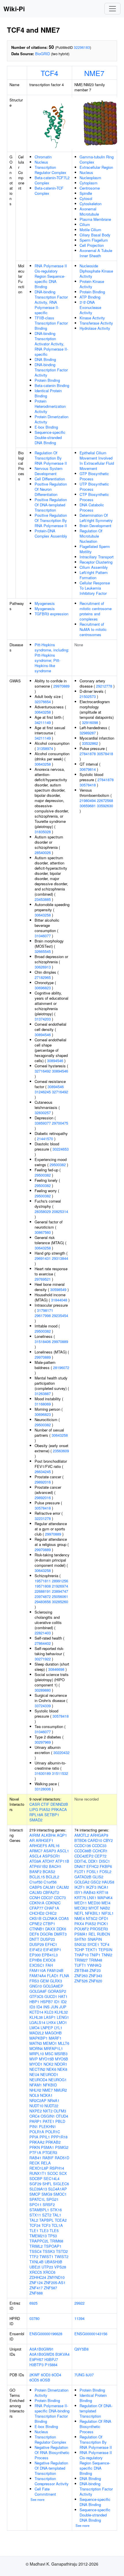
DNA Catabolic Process (92, 507)
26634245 (43, 1472)
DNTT (34, 1939)
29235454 (60, 1315)
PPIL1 (45, 2137)
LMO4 (34, 2028)
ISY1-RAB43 (85, 1892)
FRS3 (34, 1981)
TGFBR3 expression (51, 614)
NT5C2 (92, 1918)
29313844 (60, 1258)
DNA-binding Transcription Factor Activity (51, 370)
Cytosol (86, 198)
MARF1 (55, 2038)
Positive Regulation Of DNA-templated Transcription (51, 505)
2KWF (35, 2375)
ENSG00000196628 (46, 2334)
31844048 (59, 1300)
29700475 (60, 1123)
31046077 (43, 936)
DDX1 (93, 1861)
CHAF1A (52, 1908)
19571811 (43, 1581)
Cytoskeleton (91, 204)
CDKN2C (53, 1903)
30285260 (60, 1602)
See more (37, 2499)
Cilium (85, 224)
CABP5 (36, 1887)
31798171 (45, 1310)
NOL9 (34, 2095)
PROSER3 (99, 1929)
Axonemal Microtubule (89, 211)
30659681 (88, 806)
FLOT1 (80, 1872)
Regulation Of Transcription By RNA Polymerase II (51, 458)
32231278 (43, 1518)
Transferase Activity (96, 323)
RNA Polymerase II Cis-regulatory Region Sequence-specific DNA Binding (51, 276)
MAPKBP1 (38, 2038)
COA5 (64, 1918)
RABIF (48, 2158)
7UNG (79, 2375)
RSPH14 (57, 2168)
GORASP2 (57, 1991)
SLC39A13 (38, 2189)
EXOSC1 (37, 1965)
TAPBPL (46, 2220)
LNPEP (47, 2028)
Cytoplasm (89, 183)
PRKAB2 (53, 2142)
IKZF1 (80, 1887)
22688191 (43, 1591)
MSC (49, 2054)
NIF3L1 (108, 1913)
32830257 (43, 1113)
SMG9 (47, 2194)
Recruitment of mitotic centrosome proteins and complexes (96, 611)
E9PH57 (36, 2359)
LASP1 (50, 2017)
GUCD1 (51, 1996)
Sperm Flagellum (94, 240)
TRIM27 (81, 1960)
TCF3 (46, 2225)
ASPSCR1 (51, 1856)
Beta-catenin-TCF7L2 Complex (52, 180)
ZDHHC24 (38, 2277)
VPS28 (60, 2267)
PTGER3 (50, 2152)
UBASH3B (53, 2262)
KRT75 (80, 1898)
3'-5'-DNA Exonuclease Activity (90, 307)
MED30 (94, 1903)
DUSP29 (37, 1944)
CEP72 (100, 1856)
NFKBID (50, 2085)
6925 (33, 2303)
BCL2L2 (52, 1877)
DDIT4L (81, 1861)
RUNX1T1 (38, 2173)
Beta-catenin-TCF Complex (49, 191)
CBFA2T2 (51, 1892)
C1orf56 (50, 1882)
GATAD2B (83, 1877)
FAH (49, 1965)
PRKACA (59, 1809)
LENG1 (63, 2017)
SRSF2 (49, 2204)
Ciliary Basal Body (95, 235)
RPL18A (36, 1815)
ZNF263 (81, 1976)
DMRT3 (60, 1934)
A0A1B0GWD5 (42, 2354)
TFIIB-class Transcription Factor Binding (51, 323)
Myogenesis (45, 603)
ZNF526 (81, 1981)
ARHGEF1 (45, 1840)
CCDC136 (83, 1846)
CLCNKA (50, 1918)
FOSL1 (92, 1872)
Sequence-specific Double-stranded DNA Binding (50, 437)
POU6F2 (82, 1929)
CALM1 (49, 1887)
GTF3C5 (36, 1996)
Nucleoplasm (90, 178)
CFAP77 (36, 1908)
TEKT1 (91, 1950)
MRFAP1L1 (53, 2048)
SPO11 (35, 2204)
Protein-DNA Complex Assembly (51, 533)
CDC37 (47, 1898)
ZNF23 (95, 1970)
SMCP (35, 2194)
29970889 (61, 686)
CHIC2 (51, 1913)
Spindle (86, 193)
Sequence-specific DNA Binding (95, 2502)
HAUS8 (108, 1882)
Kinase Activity (92, 318)
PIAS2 (45, 1809)
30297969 (43, 1742)
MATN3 (36, 2043)
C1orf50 (36, 1882)
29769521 (43, 1279)
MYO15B (46, 2059)
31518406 (43, 1341)
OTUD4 (62, 2116)
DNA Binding (45, 359)
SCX (63, 2173)
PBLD (60, 2121)
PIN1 (34, 2126)
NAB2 (105, 1908)
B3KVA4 (62, 2354)
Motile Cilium (90, 230)
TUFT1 (80, 1965)
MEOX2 (81, 1908)
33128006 (43, 1789)
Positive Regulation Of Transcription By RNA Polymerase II (51, 520)
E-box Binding (46, 427)
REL (92, 1934)
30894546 (43, 1035)
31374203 (43, 1019)
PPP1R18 (59, 2137)
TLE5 (54, 2230)
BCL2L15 (37, 1877)
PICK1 (103, 1924)
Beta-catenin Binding (52, 385)
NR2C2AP (38, 2100)
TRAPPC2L (39, 2241)
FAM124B (55, 1970)
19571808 (43, 1586)
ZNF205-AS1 (55, 2283)
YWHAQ (94, 1965)
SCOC (53, 2173)
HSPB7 (47, 2002)
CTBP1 (49, 1924)
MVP (34, 2059)
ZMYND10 (56, 2277)
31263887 (43, 1393)
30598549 (58, 1289)
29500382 (58, 1165)
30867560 (43, 1232)
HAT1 (63, 1996)
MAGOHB (53, 2033)
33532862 (90, 743)
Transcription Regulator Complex (50, 170)
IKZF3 (91, 1887)
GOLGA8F (38, 1991)
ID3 (32, 2007)
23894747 (60, 1591)
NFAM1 (36, 2085)
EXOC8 (49, 1960)
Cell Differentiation (50, 479)
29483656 (43, 1602)
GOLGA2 (82, 1882)
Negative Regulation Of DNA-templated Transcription (51, 2468)
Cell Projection (92, 245)
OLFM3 (60, 2111)
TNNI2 (107, 1955)
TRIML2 (36, 2246)
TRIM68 (57, 2241)
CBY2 (108, 1840)
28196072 (61, 1367)
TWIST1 (46, 2256)
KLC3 (49, 2012)
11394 (79, 2318)
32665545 (43, 951)
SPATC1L (37, 2199)
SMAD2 (36, 1820)
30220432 (61, 1752)
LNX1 (92, 1898)
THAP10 (81, 1955)
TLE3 (44, 2230)
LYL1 (58, 2028)
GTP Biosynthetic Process (94, 476)
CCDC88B (83, 1851)
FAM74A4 (38, 1976)
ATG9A (35, 1861)
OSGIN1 (48, 2116)
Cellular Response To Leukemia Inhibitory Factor (95, 588)
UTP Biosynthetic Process (94, 487)
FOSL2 (105, 1872)
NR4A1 (53, 2100)
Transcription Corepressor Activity (52, 2481)
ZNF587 (50, 2288)
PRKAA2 (37, 2142)
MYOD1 (36, 2064)
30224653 (61, 1149)
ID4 (39, 2007)
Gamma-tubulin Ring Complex (97, 159)
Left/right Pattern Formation (94, 575)
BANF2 (35, 1872)
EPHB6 (36, 1960)
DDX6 (61, 1929)
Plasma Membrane (95, 219)
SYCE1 (93, 1944)
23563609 (61, 1451)
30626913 (43, 967)
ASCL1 (63, 1851)
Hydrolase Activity (95, 328)
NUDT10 (36, 2106)
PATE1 (48, 2121)
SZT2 (47, 2215)
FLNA (64, 1976)
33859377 (43, 1123)
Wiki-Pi (14, 9)
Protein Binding (47, 380)
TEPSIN (105, 1950)
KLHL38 (36, 2017)
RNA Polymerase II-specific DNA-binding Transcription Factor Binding (52, 2413)
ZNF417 (36, 2288)
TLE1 (34, 2230)
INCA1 (103, 1887)
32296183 (82, 47)
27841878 (88, 754)
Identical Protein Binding (48, 393)
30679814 (88, 769)
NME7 (94, 73)
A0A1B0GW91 (42, 2349)
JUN (54, 2007)
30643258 (43, 712)
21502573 (88, 696)
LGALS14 (37, 2022)
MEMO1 (50, 2043)
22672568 (105, 800)
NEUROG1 (58, 2080)
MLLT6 (64, 2043)
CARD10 (95, 1840)
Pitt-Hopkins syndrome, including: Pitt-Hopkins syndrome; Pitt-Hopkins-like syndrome (52, 658)
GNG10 (36, 1986)
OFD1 (104, 1918)
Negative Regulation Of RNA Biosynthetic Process (52, 2452)
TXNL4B (36, 2262)
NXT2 (48, 2111)
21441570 (45, 1139)
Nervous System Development (49, 471)
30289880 (43, 1690)
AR (32, 1840)
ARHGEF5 (38, 1846)
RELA (46, 2163)
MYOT (94, 1908)
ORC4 (34, 2116)
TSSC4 (35, 2251)
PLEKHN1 (47, 2126)
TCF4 (49, 73)
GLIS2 (98, 1877)
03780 (34, 2318)
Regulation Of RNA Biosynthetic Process (95, 2426)
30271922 (43, 1659)
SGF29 (35, 2184)
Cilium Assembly (94, 567)
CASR (35, 1804)
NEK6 (51, 2069)
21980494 (88, 800)
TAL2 (34, 2220)
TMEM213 (38, 2236)
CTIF (45, 1804)
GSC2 (96, 1882)
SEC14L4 (51, 2178)
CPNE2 (36, 1924)
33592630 (105, 806)
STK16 (56, 2210)
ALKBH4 (48, 1835)
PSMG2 (62, 2147)
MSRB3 (61, 2054)
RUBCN (103, 1934)
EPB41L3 (50, 1955)
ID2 (64, 2002)
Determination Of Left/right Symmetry (96, 518)
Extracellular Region (96, 167)
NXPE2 (36, 2111)
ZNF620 (95, 1981)
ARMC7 (36, 1851)
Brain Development (95, 526)
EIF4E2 (36, 1950)
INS (46, 2007)
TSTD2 (62, 2251)
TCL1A (57, 2225)
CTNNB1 (37, 1929)
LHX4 (51, 2022)
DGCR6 (46, 1934)
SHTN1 (80, 1939)
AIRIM (35, 1835)
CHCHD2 (37, 1913)
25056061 (60, 1596)
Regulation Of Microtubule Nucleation (91, 536)
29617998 (43, 1315)
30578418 (43, 1508)
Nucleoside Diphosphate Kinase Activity (96, 271)
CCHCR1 (100, 1851)
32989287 (88, 733)
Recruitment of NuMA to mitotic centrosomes (93, 629)
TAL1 (57, 2215)
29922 (79, 2303)
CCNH (35, 1898)
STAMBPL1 (39, 2210)
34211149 (43, 722)
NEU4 (34, 2074)
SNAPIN (95, 1939)
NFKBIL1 (93, 1913)
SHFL (47, 2184)
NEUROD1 (49, 2074)
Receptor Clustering (96, 562)
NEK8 (62, 2069)
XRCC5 (36, 2272)
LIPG (34, 1809)
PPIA (34, 2137)
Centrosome (90, 188)
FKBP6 (106, 1866)
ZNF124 (36, 2283)
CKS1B (35, 1918)
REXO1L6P (39, 2168)
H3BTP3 (36, 2365)
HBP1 (34, 2002)
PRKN (35, 2147)
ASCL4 (35, 1856)
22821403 (43, 1633)
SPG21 (52, 2199)
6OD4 (56, 2375)
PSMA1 (47, 2147)
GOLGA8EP (53, 1986)
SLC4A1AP (58, 2189)
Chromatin (43, 157)
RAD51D (62, 2158)
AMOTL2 (82, 1835)
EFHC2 (93, 1866)
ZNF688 (36, 2293)
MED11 (81, 1903)
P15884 (51, 2365)
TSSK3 (49, 2251)
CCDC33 (99, 1846)
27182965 (43, 977)
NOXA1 (46, 2095)
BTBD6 (80, 1840)
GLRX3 (56, 1981)
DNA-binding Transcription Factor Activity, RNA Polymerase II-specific (51, 302)
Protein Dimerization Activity (51, 419)
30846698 (56, 1669)
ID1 (57, 2002)
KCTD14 (36, 2012)
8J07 (90, 2375)
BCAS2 (49, 1872)
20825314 (60, 1211)
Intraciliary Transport (97, 557)
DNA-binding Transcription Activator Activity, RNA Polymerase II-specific (51, 344)
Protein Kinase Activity (92, 284)
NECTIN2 (37, 2069)
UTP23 (47, 2267)
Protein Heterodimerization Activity (50, 406)
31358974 (45, 748)
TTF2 (34, 2256)
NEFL (79, 1913)
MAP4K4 (105, 1898)
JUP (63, 2007)
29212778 (104, 686)
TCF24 (35, 2225)
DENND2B (59, 1804)
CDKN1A (37, 1903)
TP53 (52, 2236)
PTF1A (35, 2152)
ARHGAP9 (99, 1835)
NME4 (80, 1918)
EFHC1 (51, 1944)
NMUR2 (60, 2090)
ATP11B (62, 1861)
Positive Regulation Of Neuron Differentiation (51, 489)
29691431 (43, 1258)
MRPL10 (37, 2054)
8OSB (45, 2380)
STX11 (35, 2215)
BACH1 (55, 1866)
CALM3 (36, 1892)
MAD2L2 (37, 2033)
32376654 (43, 702)
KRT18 (102, 1892)
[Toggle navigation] (112, 9)
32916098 (90, 722)
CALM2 (63, 1887)
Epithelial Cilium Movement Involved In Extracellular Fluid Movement (97, 461)
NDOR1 (61, 2064)
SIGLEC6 (61, 2184)
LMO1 (62, 2022)
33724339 (43, 1706)
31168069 (43, 1404)
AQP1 (62, 1835)
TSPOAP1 (53, 2246)
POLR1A (37, 2132)
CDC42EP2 (84, 1856)
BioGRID (43, 54)
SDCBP (36, 2178)
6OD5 (34, 2380)
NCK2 (48, 2064)
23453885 (43, 899)
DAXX (50, 1929)
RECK (35, 2163)
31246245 (43, 1092)
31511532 (60, 1773)
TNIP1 (95, 1955)
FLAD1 (53, 1976)
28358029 (43, 1211)
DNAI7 (80, 1866)
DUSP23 (48, 1939)
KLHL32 (61, 2012)
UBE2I (35, 2267)
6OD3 (46, 2375)
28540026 (43, 852)
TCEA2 (61, 2220)
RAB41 (35, 2158)
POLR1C (53, 2132)
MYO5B (62, 2059)
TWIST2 (61, 2256)
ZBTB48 (81, 1970)
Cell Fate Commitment (45, 2491)
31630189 (43, 1773)
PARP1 (35, 2121)
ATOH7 (48, 1861)
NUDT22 (51, 2106)
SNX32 (80, 1944)
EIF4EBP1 (52, 1950)
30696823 (43, 988)
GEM (44, 1981)
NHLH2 (35, 2090)
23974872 (43, 1596)
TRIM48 (95, 1960)
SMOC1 (60, 2194)
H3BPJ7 (51, 2359)
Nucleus (41, 162)
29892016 (43, 1482)
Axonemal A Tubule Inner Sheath (96, 253)
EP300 (35, 1955)
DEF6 (34, 1934)
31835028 (43, 832)
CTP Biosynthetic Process (94, 497)
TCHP (79, 1950)
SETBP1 (52, 1815)
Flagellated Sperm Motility (95, 549)
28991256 (60, 1581)
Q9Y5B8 (81, 2349)
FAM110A (38, 1970)
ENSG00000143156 (91, 2334)
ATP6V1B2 (39, 1866)
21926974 (60, 1586)
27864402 (43, 1643)
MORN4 (36, 2048)
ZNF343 (95, 1976)
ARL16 (54, 1846)
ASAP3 (50, 1851)
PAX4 (79, 1924)
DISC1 (104, 1861)
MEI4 (106, 1903)
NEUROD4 (38, 2080)
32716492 (43, 1071)
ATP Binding (90, 297)
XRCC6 (49, 2272)
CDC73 (60, 1898)
